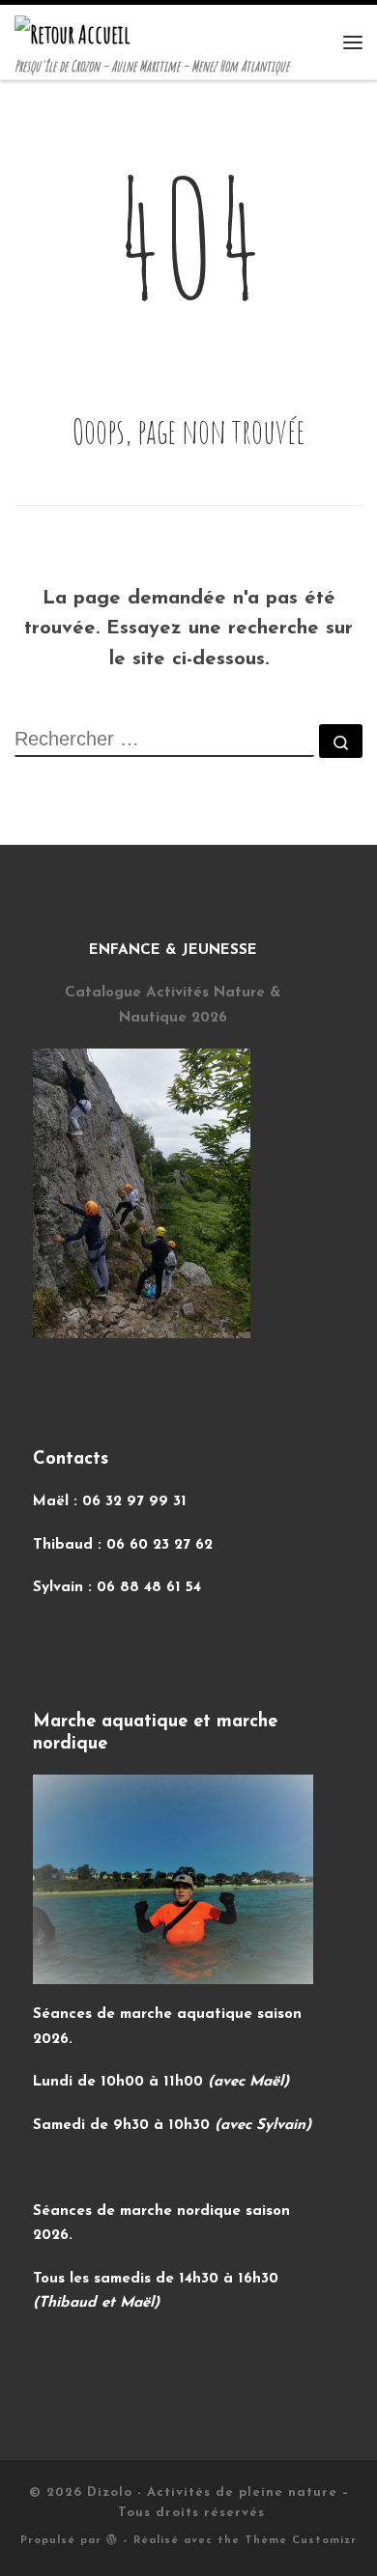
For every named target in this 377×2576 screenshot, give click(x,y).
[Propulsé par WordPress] (112, 2539)
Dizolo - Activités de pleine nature (212, 2492)
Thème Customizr (301, 2541)
